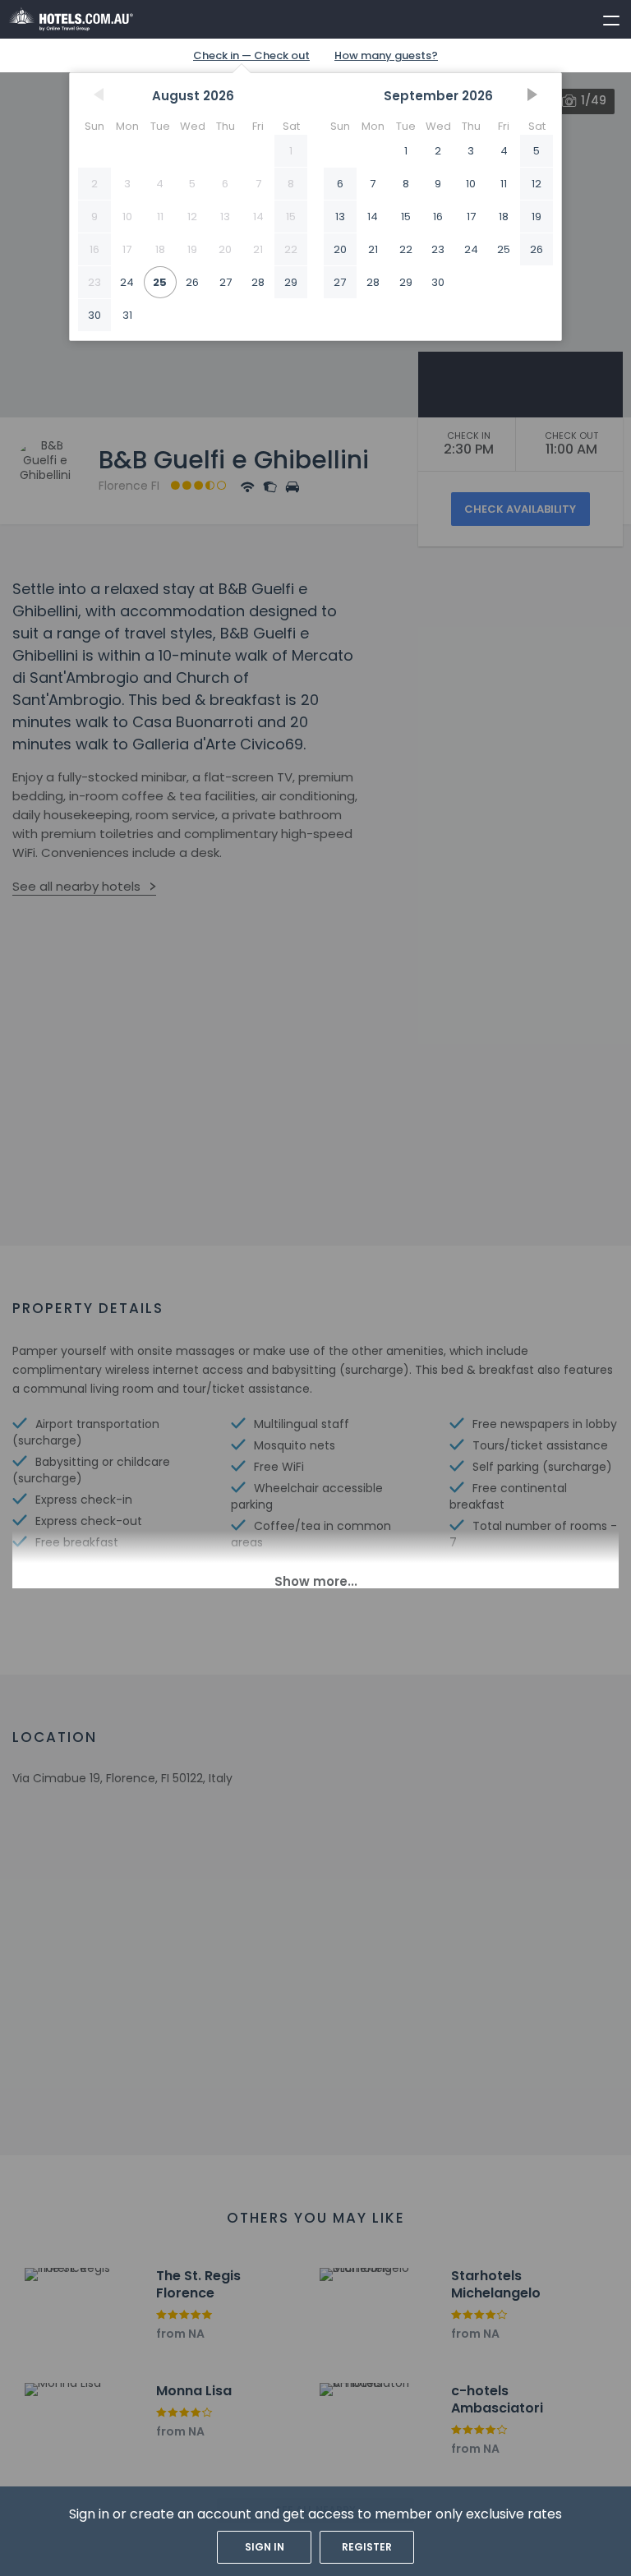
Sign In (265, 2547)
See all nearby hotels (76, 886)
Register (367, 2547)
